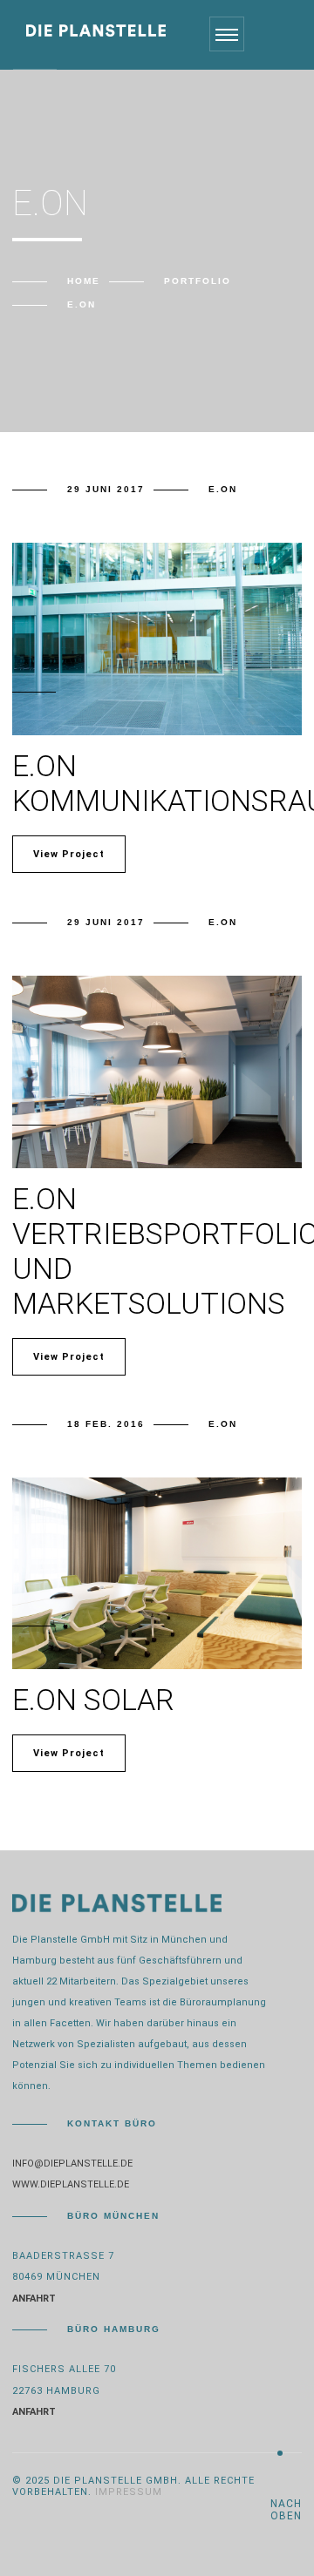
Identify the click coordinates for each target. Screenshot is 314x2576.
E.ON (223, 489)
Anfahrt (34, 2299)
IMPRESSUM (129, 2492)
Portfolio (198, 281)
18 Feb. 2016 (106, 1424)
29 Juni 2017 (106, 489)
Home (84, 281)
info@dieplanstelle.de (72, 2164)
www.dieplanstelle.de (71, 2184)
